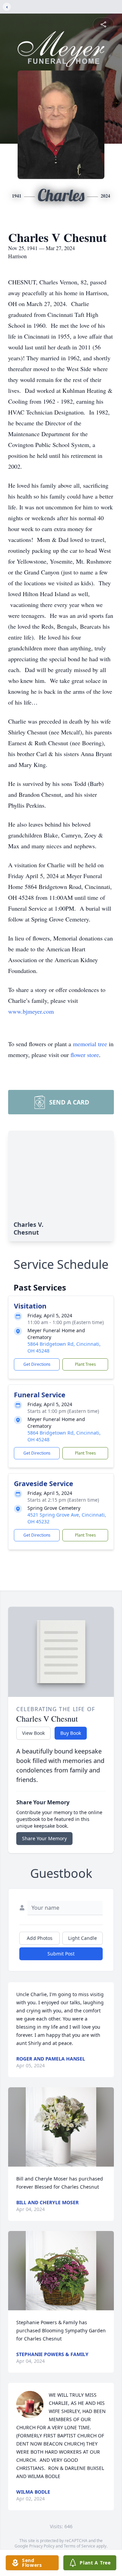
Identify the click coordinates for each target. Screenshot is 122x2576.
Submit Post (61, 1954)
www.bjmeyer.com (31, 1011)
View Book (33, 1733)
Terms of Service (79, 2546)
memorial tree (90, 1044)
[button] (61, 2127)
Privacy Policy (42, 2546)
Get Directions (37, 1364)
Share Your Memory (44, 1838)
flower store (85, 1055)
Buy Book (71, 1733)
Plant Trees (85, 1364)
